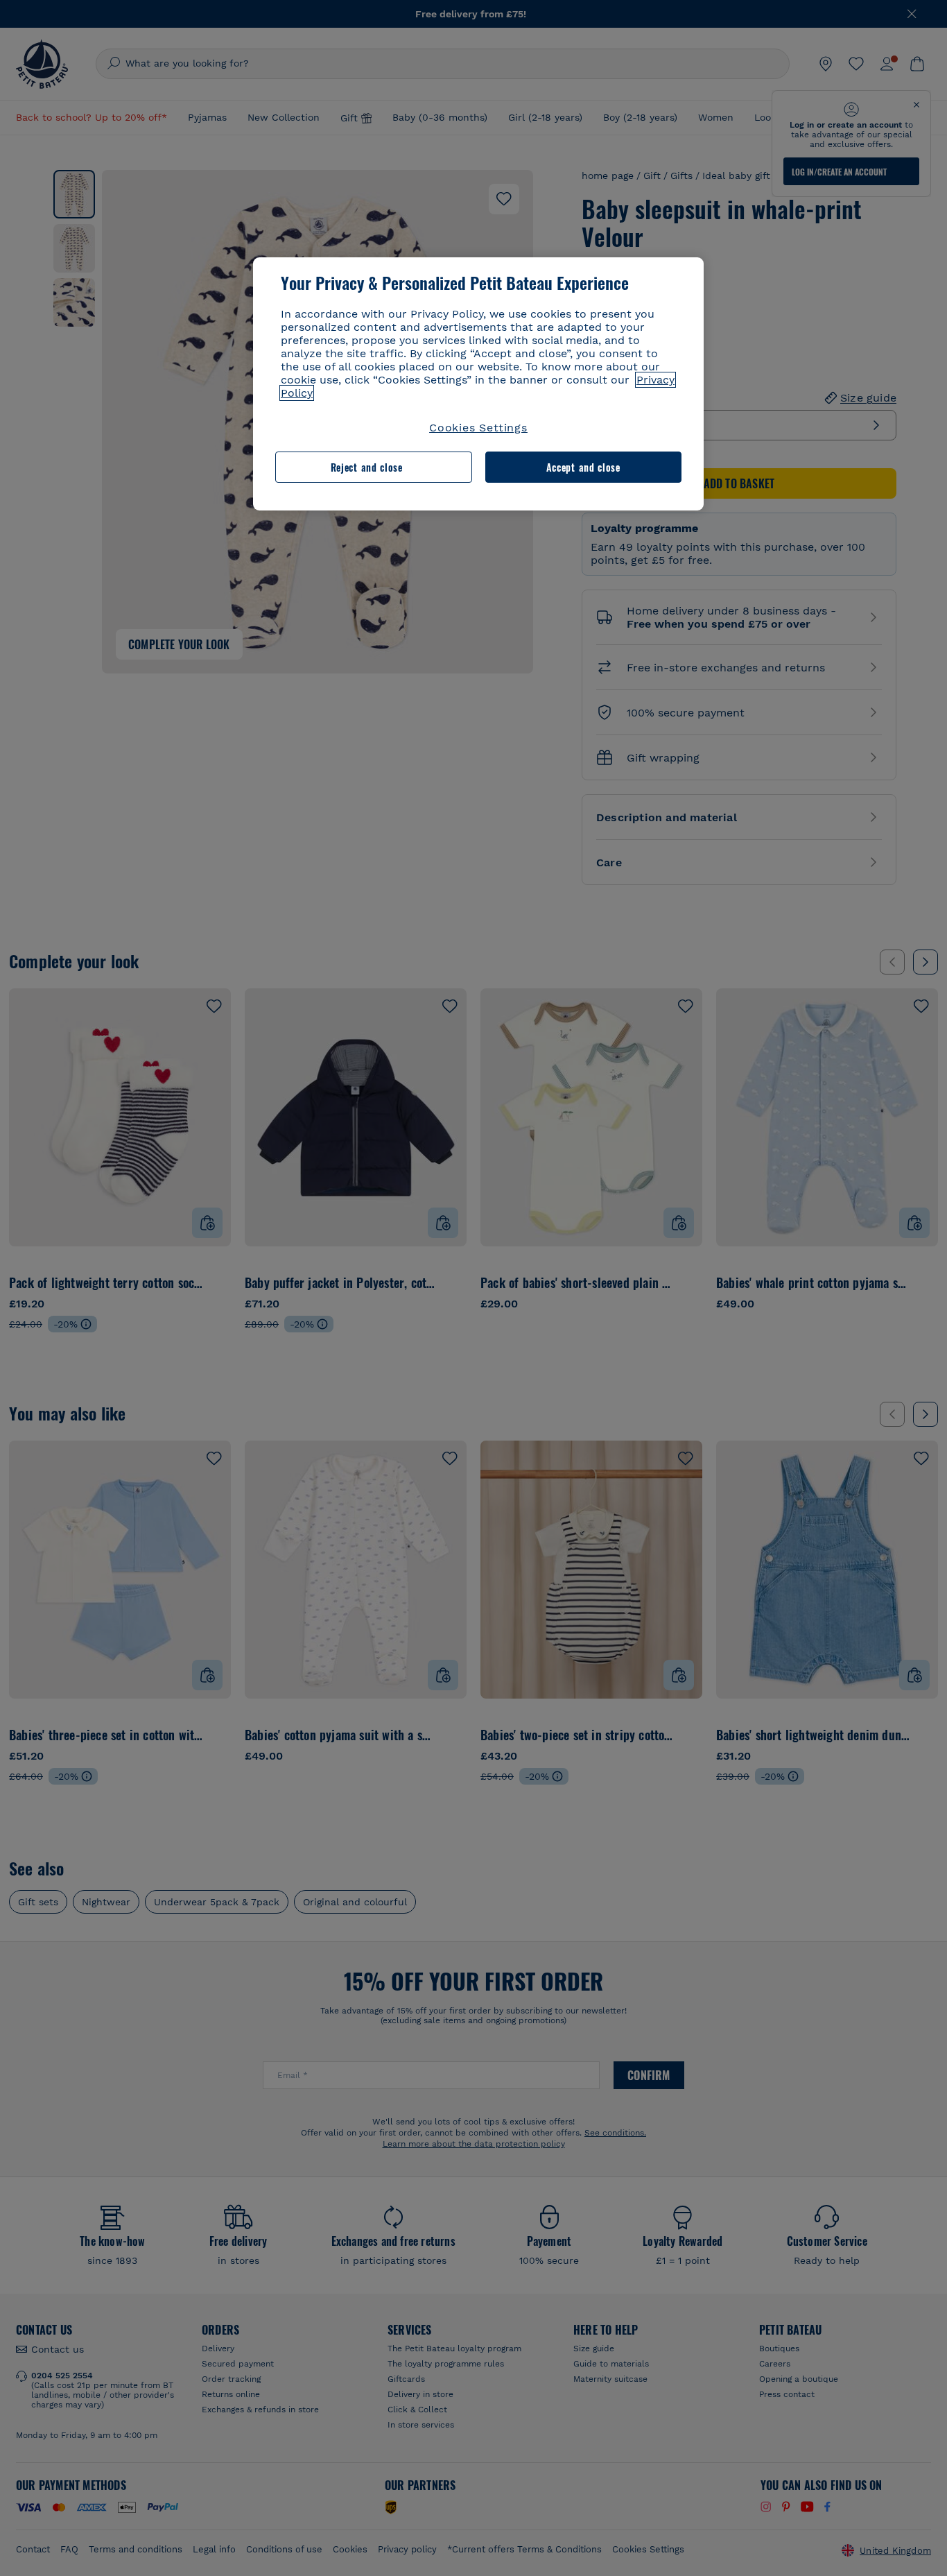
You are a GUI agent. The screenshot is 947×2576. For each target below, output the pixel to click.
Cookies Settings (478, 428)
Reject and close (367, 467)
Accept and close (583, 467)
